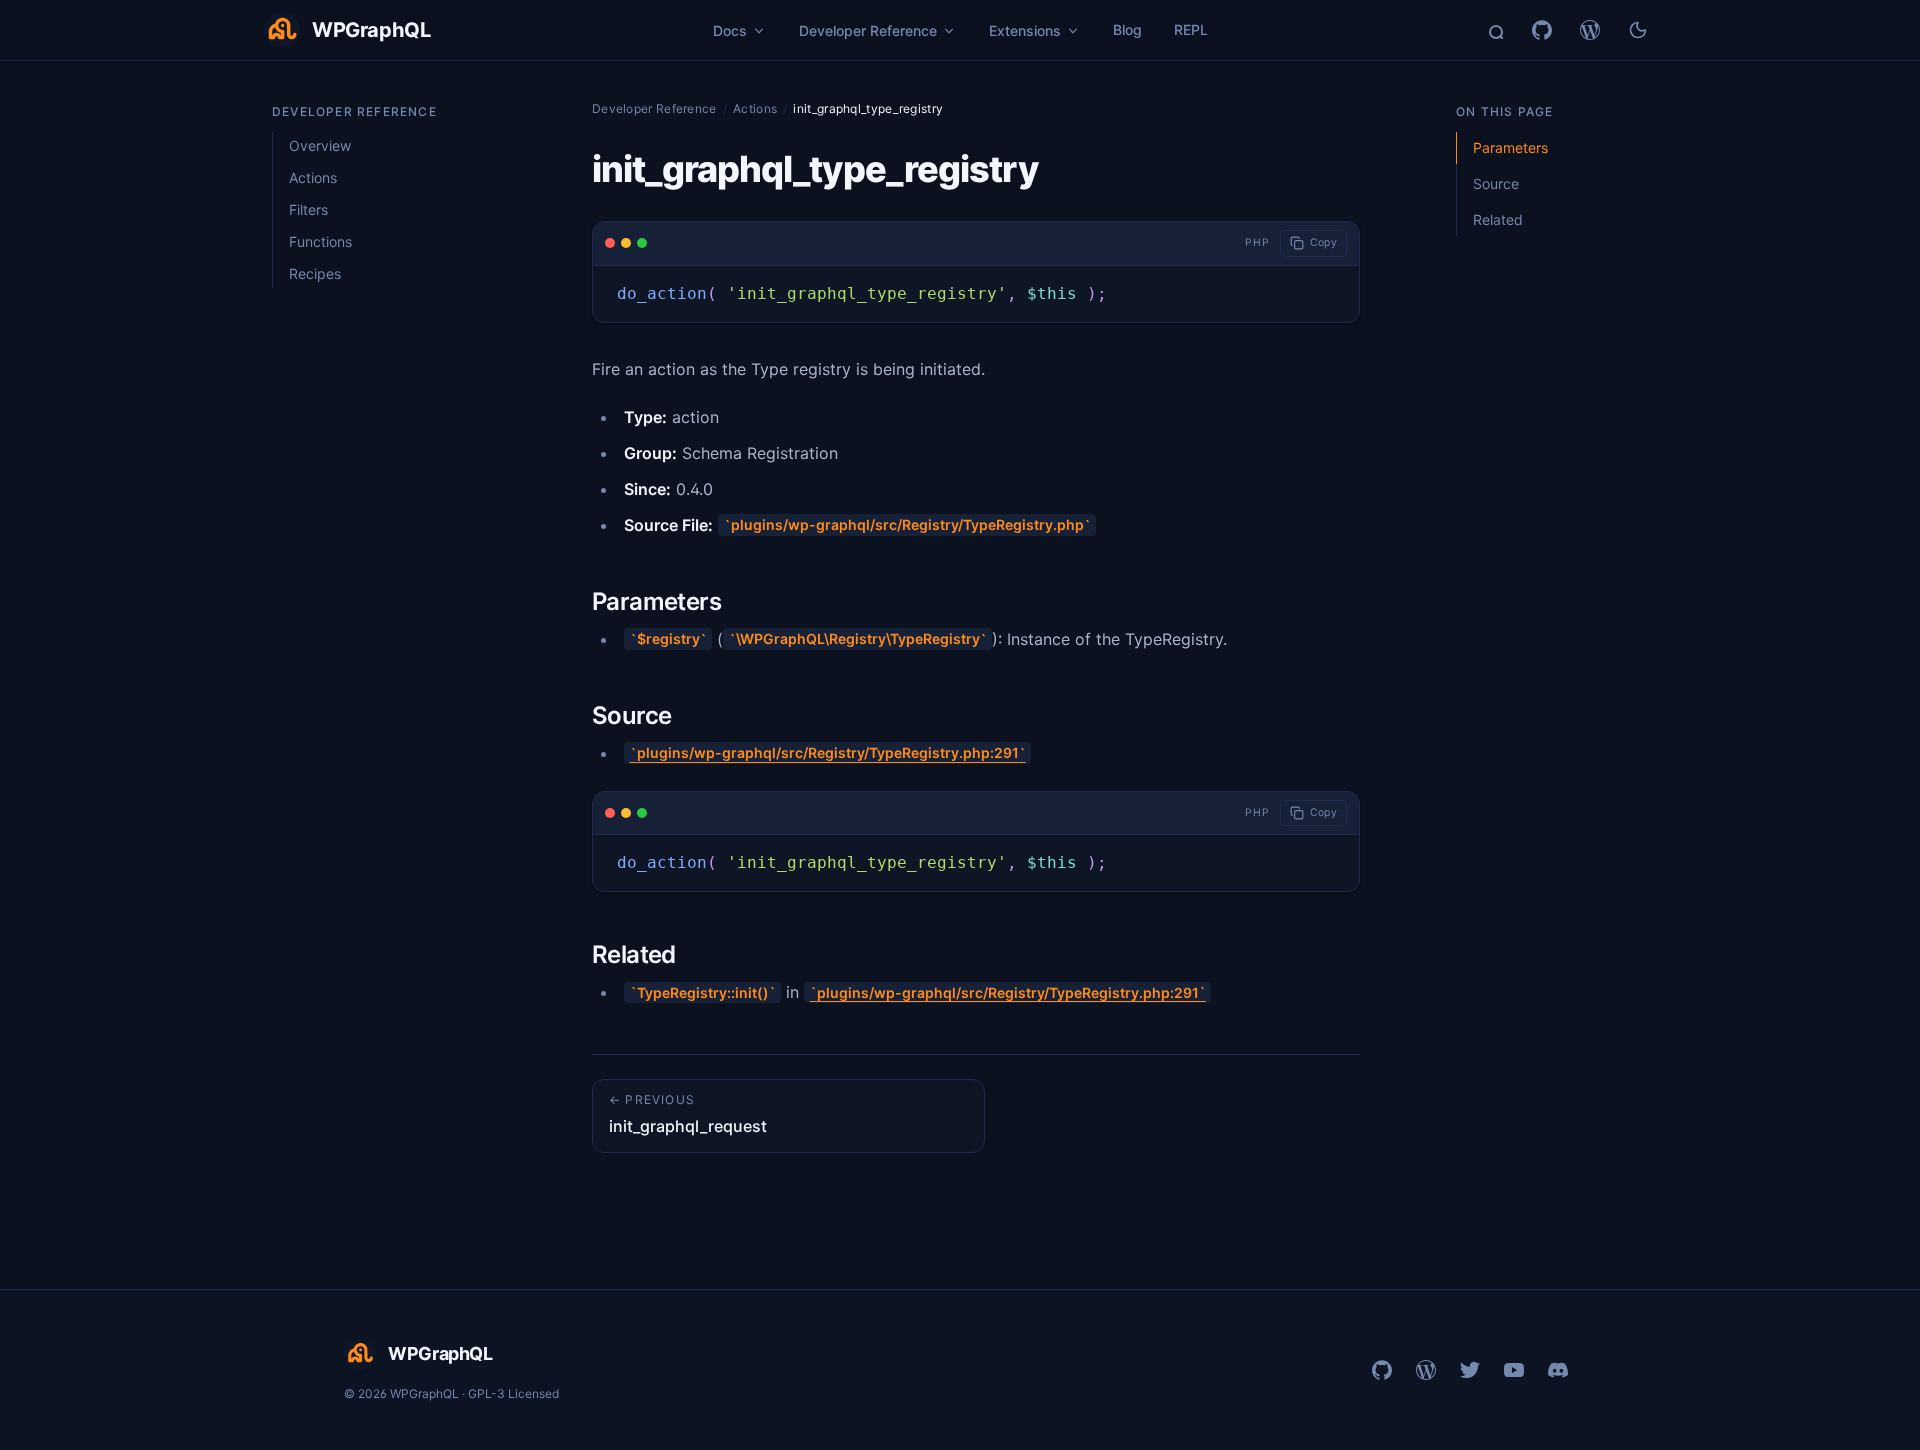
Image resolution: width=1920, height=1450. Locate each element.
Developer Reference (654, 108)
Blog (1127, 29)
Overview (320, 145)
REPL (1191, 29)
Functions (320, 241)
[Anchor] (745, 602)
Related (1498, 219)
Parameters (1510, 147)
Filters (308, 209)
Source (1496, 183)
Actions (313, 177)
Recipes (315, 273)
